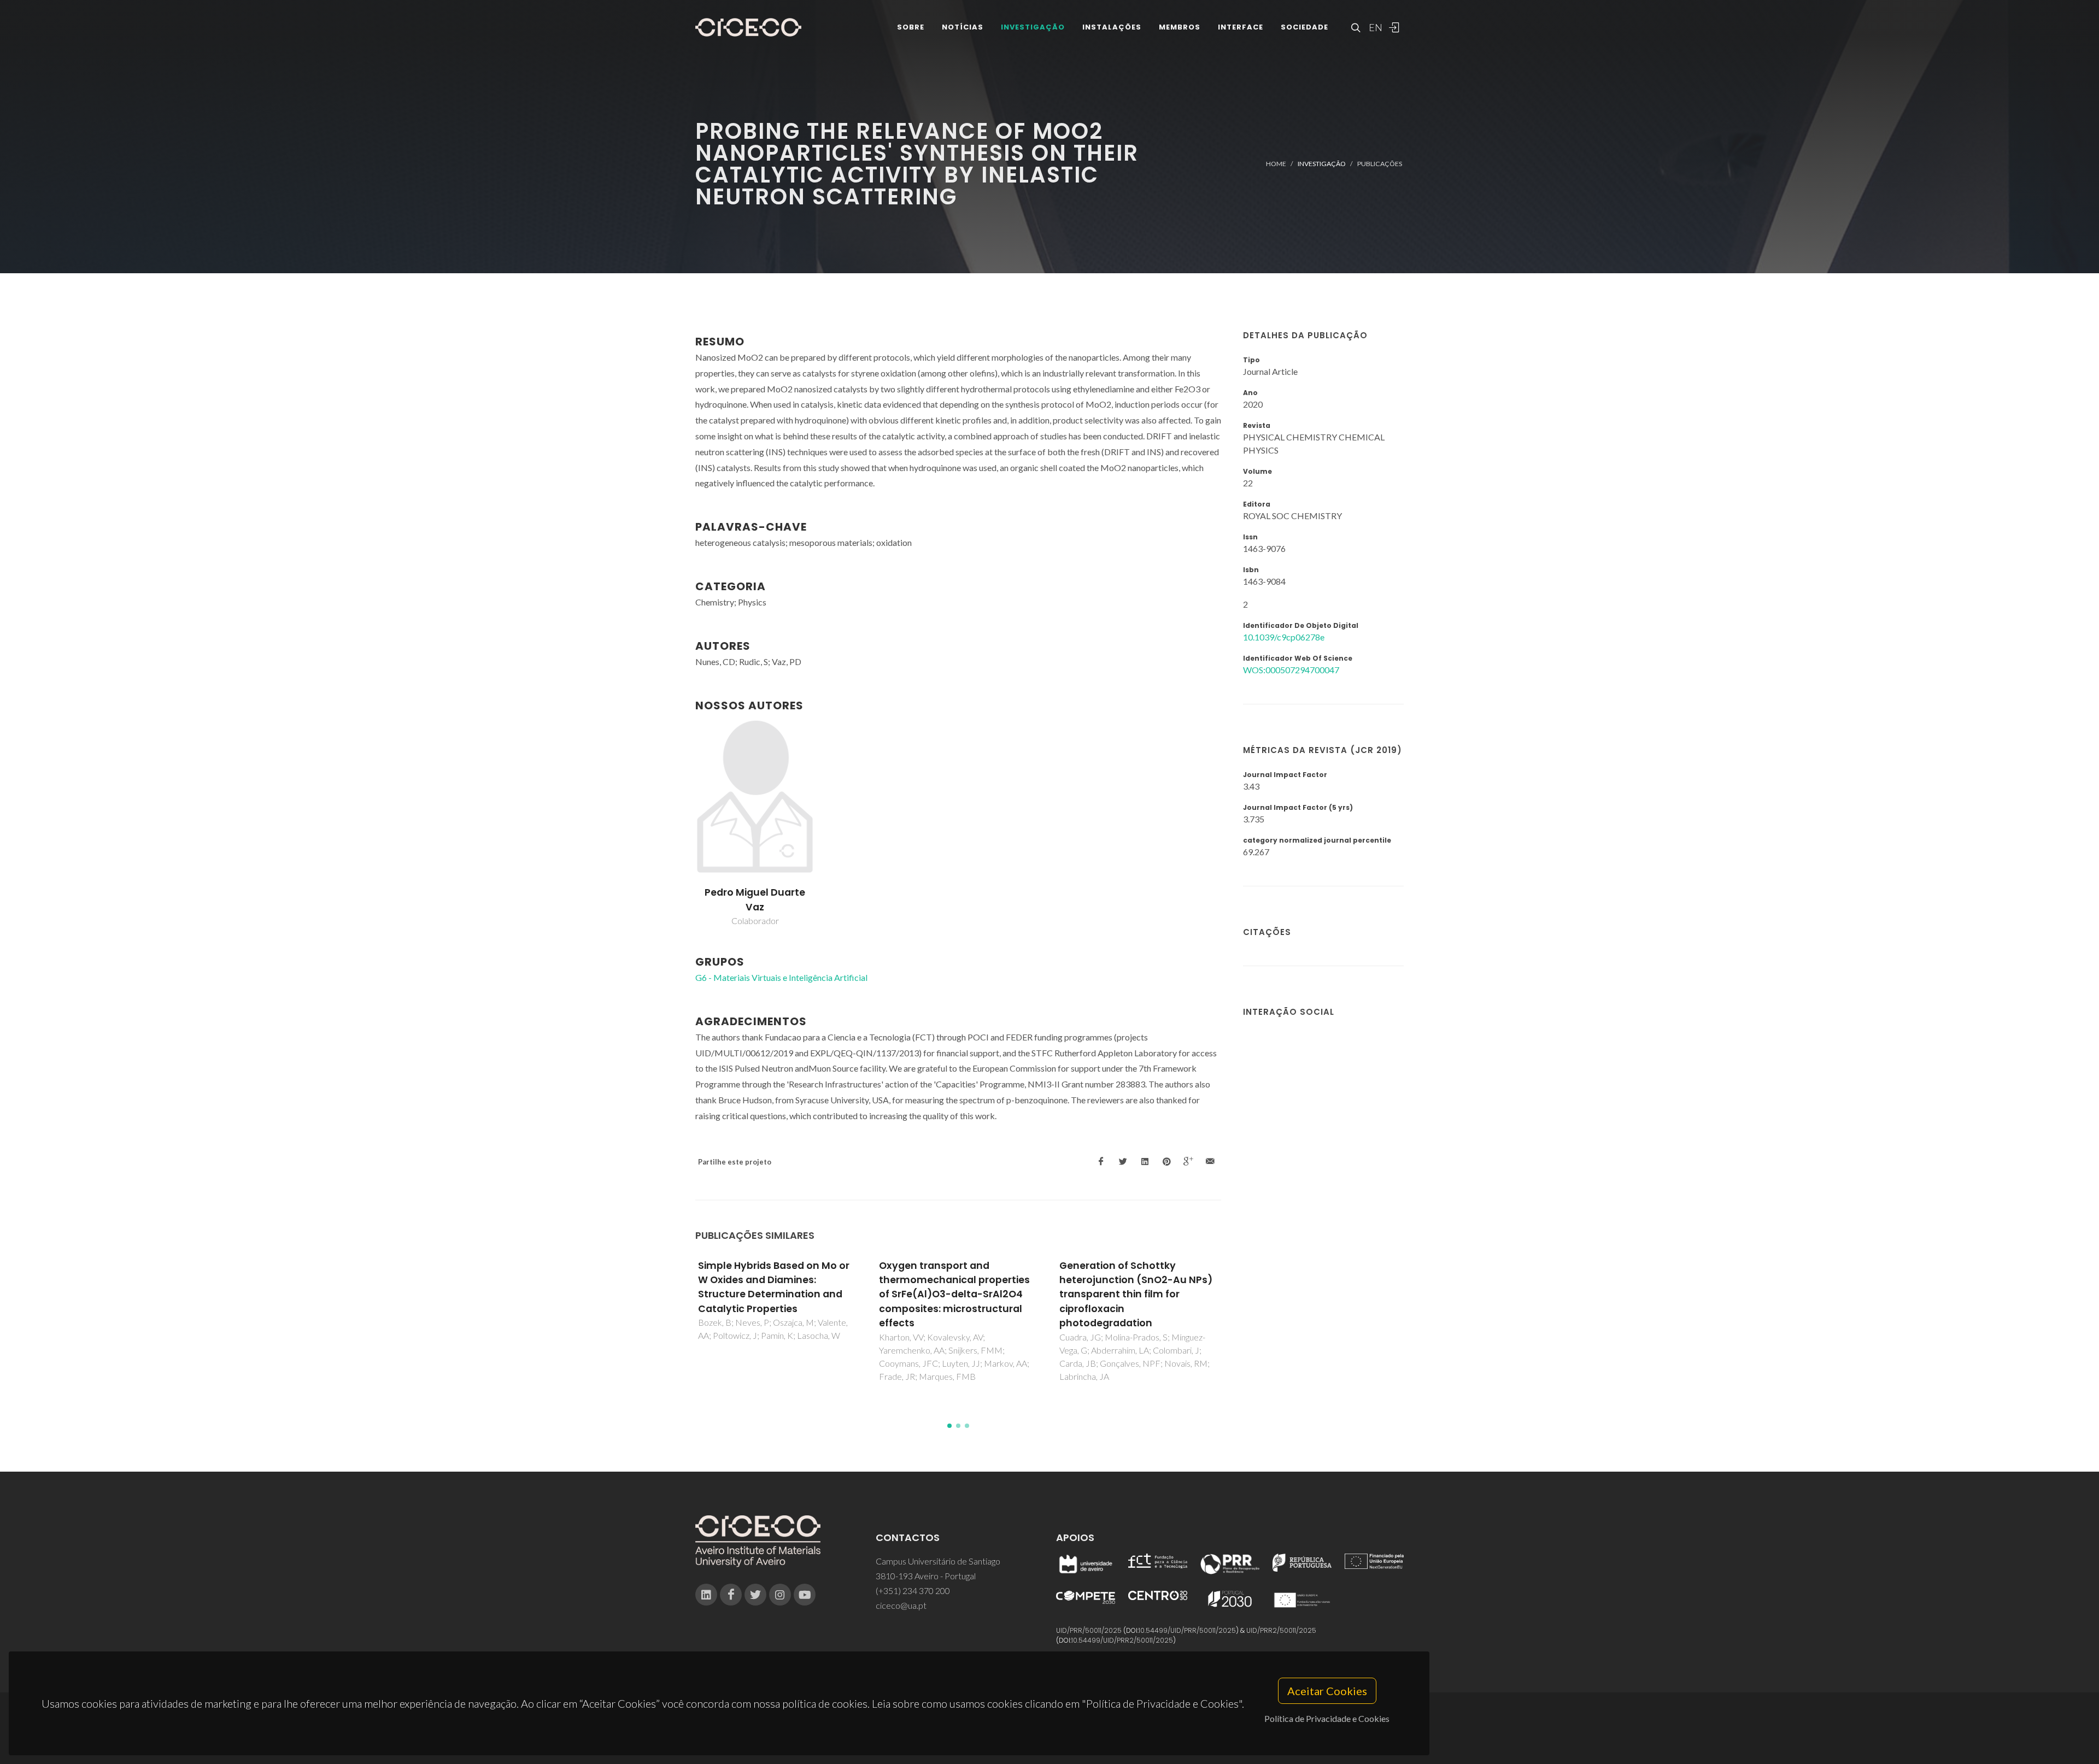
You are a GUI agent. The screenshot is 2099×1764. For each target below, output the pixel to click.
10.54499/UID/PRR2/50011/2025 (1122, 1640)
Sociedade (1304, 27)
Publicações (1380, 164)
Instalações (1112, 27)
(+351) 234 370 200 (913, 1590)
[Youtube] (805, 1595)
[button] (949, 1426)
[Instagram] (780, 1595)
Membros (1180, 27)
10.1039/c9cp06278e (1284, 637)
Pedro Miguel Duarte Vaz (755, 899)
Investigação (1033, 27)
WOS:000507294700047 (1291, 670)
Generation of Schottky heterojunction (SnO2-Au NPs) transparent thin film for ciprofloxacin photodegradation (955, 1295)
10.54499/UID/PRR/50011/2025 (1187, 1630)
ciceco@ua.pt (901, 1605)
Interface (1241, 27)
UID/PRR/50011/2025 (1089, 1630)
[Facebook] (731, 1595)
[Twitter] (755, 1595)
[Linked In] (706, 1595)
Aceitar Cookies (1327, 1691)
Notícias (963, 27)
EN (1374, 27)
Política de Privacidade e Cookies (1327, 1718)
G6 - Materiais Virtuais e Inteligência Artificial (781, 977)
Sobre (911, 27)
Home (1276, 164)
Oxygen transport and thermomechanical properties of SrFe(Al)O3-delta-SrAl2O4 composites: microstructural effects (774, 1295)
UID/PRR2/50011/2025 (1281, 1630)
